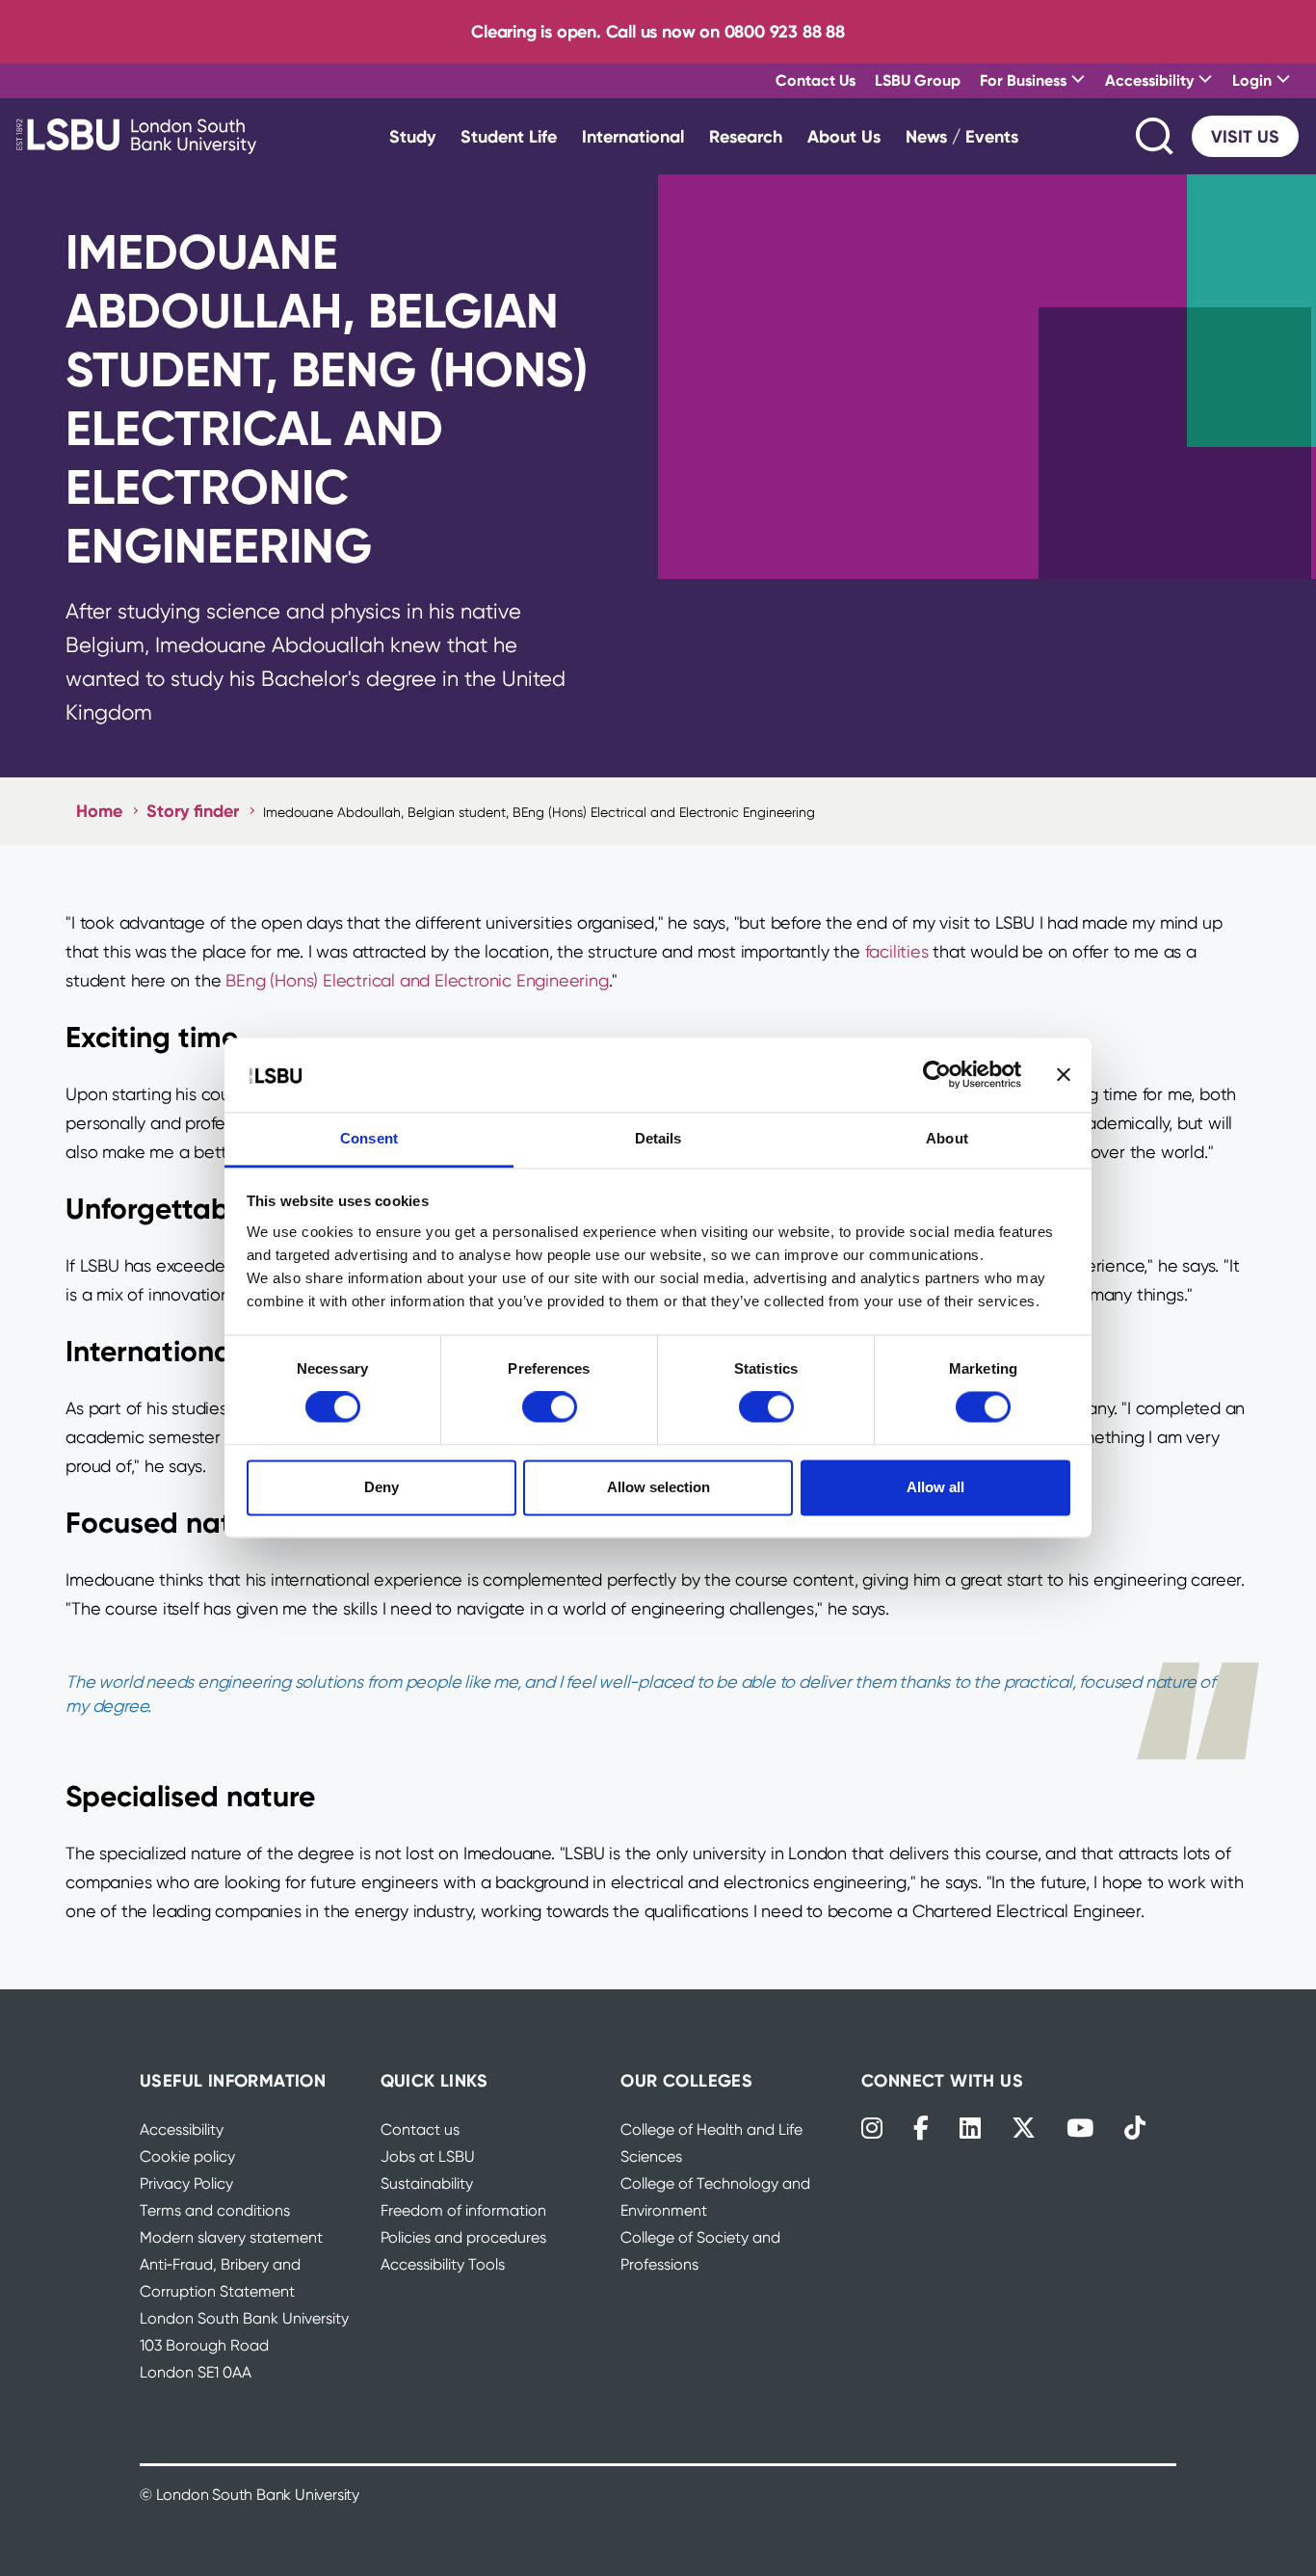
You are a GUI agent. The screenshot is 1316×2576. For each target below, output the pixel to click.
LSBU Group (918, 80)
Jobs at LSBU (428, 2156)
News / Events (962, 136)
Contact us (420, 2129)
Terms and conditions (215, 2210)
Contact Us (816, 80)
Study (412, 136)
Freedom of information (463, 2210)
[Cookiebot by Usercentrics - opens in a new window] (937, 1075)
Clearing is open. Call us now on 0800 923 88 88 (658, 31)
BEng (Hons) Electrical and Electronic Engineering (417, 980)
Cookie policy (187, 2156)
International (633, 136)
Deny (382, 1487)
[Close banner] (1064, 1075)
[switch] (550, 1407)
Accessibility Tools (443, 2264)
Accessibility (182, 2129)
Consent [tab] (369, 1138)
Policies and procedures (463, 2237)
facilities (897, 951)
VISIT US (1245, 136)
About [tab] (947, 1138)
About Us (844, 136)
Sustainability (427, 2183)
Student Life (509, 136)
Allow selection (658, 1487)
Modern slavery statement (231, 2237)
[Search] (1156, 136)
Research (746, 136)
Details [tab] (658, 1138)
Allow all (935, 1487)
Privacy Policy (186, 2183)
